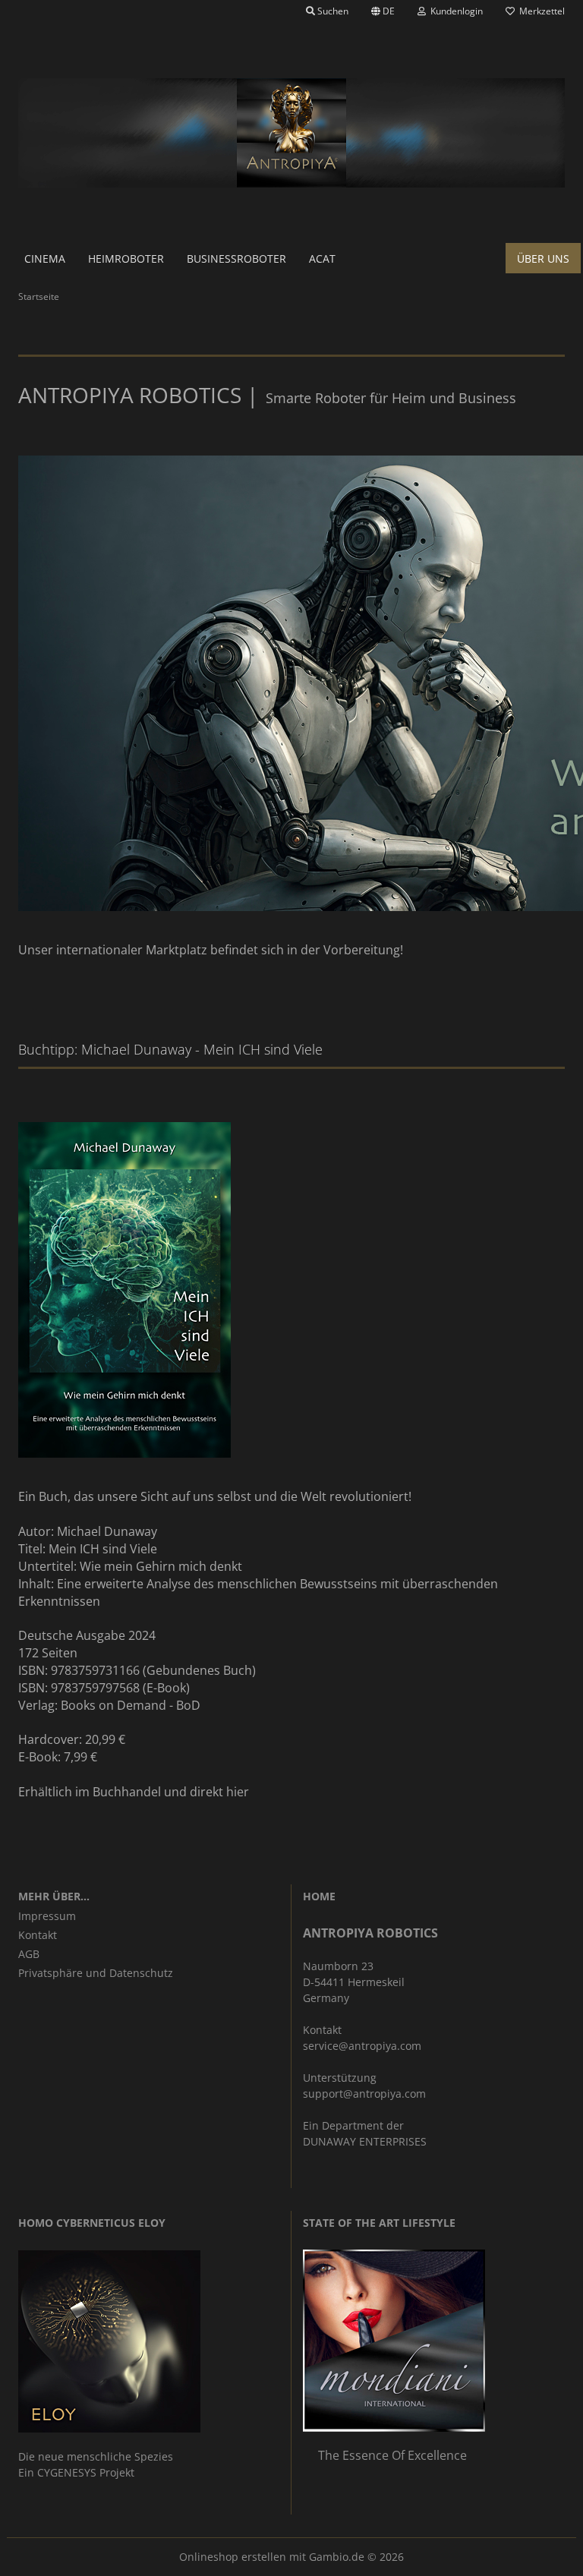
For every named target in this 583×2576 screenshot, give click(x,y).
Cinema (45, 259)
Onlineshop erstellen (233, 2557)
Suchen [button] (332, 11)
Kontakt (38, 1935)
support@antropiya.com (364, 2094)
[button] (383, 11)
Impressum (47, 1916)
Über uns (543, 259)
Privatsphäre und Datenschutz (96, 1973)
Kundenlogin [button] (454, 11)
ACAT (322, 259)
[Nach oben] (541, 2553)
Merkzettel (540, 11)
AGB (29, 1954)
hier (238, 1792)
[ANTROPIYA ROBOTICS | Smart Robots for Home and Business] (291, 133)
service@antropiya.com (362, 2046)
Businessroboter (236, 259)
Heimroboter (126, 259)
